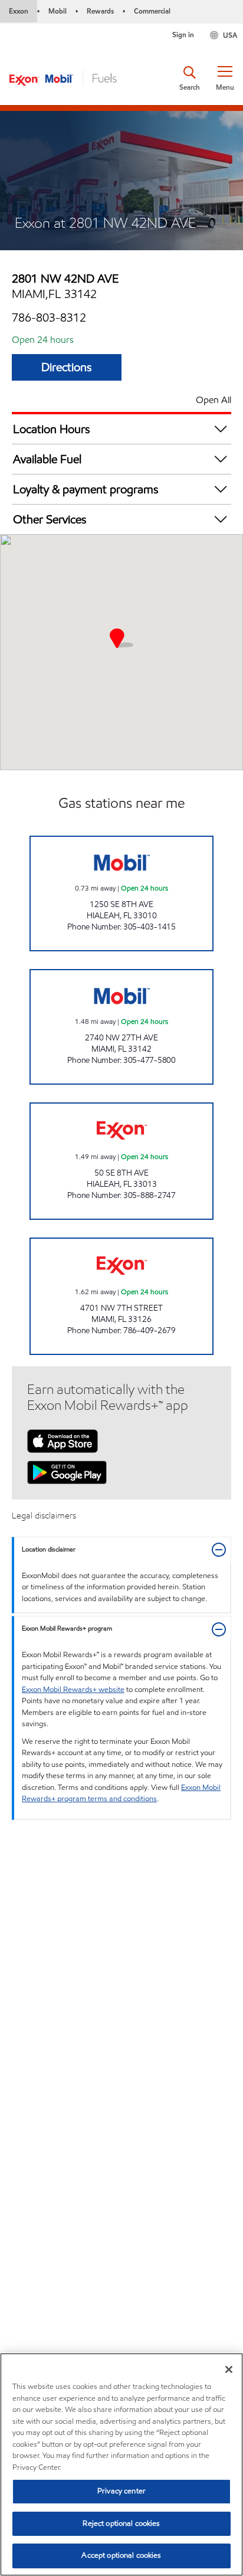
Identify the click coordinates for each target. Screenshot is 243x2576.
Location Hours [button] (52, 429)
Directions (67, 367)
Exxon (19, 11)
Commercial (152, 11)
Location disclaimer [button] (49, 1549)
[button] (225, 78)
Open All (214, 400)
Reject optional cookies (121, 2523)
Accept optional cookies (121, 2555)
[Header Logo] (63, 77)
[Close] (229, 2369)
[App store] (63, 1440)
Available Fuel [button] (47, 459)
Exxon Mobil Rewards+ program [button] (67, 1629)
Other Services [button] (50, 519)
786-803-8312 (49, 318)
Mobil (58, 11)
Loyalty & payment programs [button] (86, 489)
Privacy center (121, 2491)
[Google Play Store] (67, 1471)
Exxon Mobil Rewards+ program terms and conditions (121, 1793)
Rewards (100, 11)
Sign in (183, 35)
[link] (121, 893)
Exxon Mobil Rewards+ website (73, 1690)
